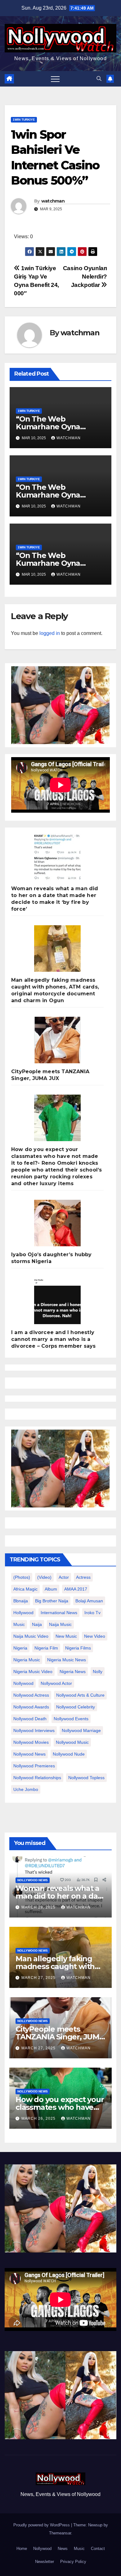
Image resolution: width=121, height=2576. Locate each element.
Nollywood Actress (31, 1695)
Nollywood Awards (31, 1707)
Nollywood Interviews (34, 1730)
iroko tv (92, 1613)
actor (64, 1577)
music (19, 1624)
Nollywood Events (71, 1719)
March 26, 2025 (39, 2118)
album (51, 1589)
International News (59, 1613)
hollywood (23, 1613)
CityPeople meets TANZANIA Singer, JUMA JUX (60, 2037)
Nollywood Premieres (34, 1766)
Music (79, 2549)
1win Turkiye (24, 120)
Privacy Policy (73, 2562)
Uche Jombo (26, 1789)
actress (83, 1577)
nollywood (23, 1683)
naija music (60, 1624)
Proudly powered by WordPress (42, 2525)
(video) (44, 1577)
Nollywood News (29, 1754)
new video (95, 1636)
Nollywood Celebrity (76, 1707)
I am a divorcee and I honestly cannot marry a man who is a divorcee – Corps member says (54, 1339)
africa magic (25, 1589)
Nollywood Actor (56, 1683)
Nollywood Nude (69, 1754)
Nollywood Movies (31, 1742)
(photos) (22, 1577)
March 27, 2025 (39, 1978)
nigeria (20, 1648)
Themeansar (60, 2533)
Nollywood (42, 2549)
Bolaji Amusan (89, 1601)
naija (37, 1624)
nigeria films (78, 1648)
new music (66, 1636)
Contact (98, 2549)
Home (22, 2549)
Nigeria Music (27, 1660)
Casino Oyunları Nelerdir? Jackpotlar (85, 277)
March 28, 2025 (39, 1907)
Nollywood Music (72, 1742)
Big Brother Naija (52, 1601)
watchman (53, 201)
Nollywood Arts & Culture (80, 1695)
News (63, 2549)
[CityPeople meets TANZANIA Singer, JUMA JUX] (57, 1040)
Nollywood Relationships (37, 1778)
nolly (98, 1672)
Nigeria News (73, 1672)
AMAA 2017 (76, 1589)
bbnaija (21, 1601)
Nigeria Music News (67, 1660)
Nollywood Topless (86, 1778)
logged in (50, 633)
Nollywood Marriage (81, 1730)
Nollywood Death (30, 1719)
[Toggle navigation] (55, 79)
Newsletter (45, 2562)
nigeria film (46, 1648)
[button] (99, 79)
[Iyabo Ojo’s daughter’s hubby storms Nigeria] (57, 1223)
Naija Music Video (31, 1636)
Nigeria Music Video (33, 1672)
